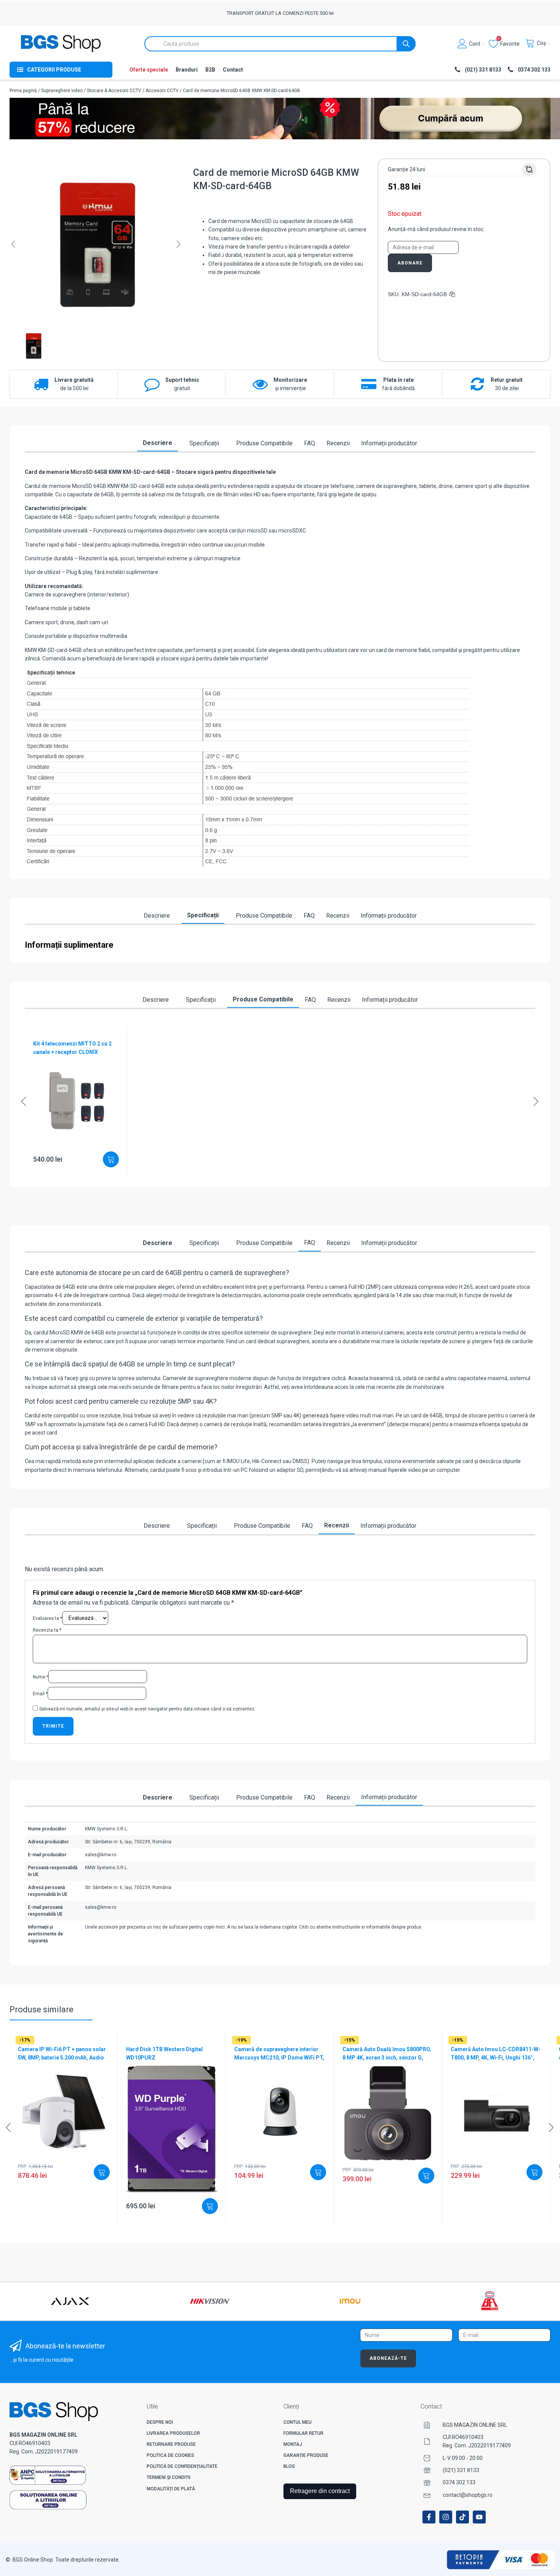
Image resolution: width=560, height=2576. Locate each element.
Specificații (204, 443)
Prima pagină (23, 91)
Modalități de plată (171, 2489)
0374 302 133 (459, 2482)
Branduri (187, 70)
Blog (289, 2466)
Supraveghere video (62, 91)
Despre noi (160, 2422)
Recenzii (338, 443)
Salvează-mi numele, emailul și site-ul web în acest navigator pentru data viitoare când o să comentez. (147, 1709)
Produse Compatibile (264, 443)
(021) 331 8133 (461, 2470)
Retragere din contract (320, 2491)
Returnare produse (171, 2444)
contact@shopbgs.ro (468, 2495)
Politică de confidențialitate (182, 2466)
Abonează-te (388, 2358)
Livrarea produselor (173, 2433)
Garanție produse (306, 2455)
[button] (13, 244)
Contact (233, 70)
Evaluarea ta (47, 1618)
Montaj (293, 2444)
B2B (210, 70)
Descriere (158, 443)
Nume (41, 1677)
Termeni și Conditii (169, 2477)
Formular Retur (303, 2433)
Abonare (410, 263)
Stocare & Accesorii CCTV (114, 91)
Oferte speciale (149, 70)
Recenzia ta (47, 1630)
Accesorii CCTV (162, 91)
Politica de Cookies (170, 2455)
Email (40, 1694)
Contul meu (298, 2422)
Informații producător (389, 443)
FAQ (310, 443)
